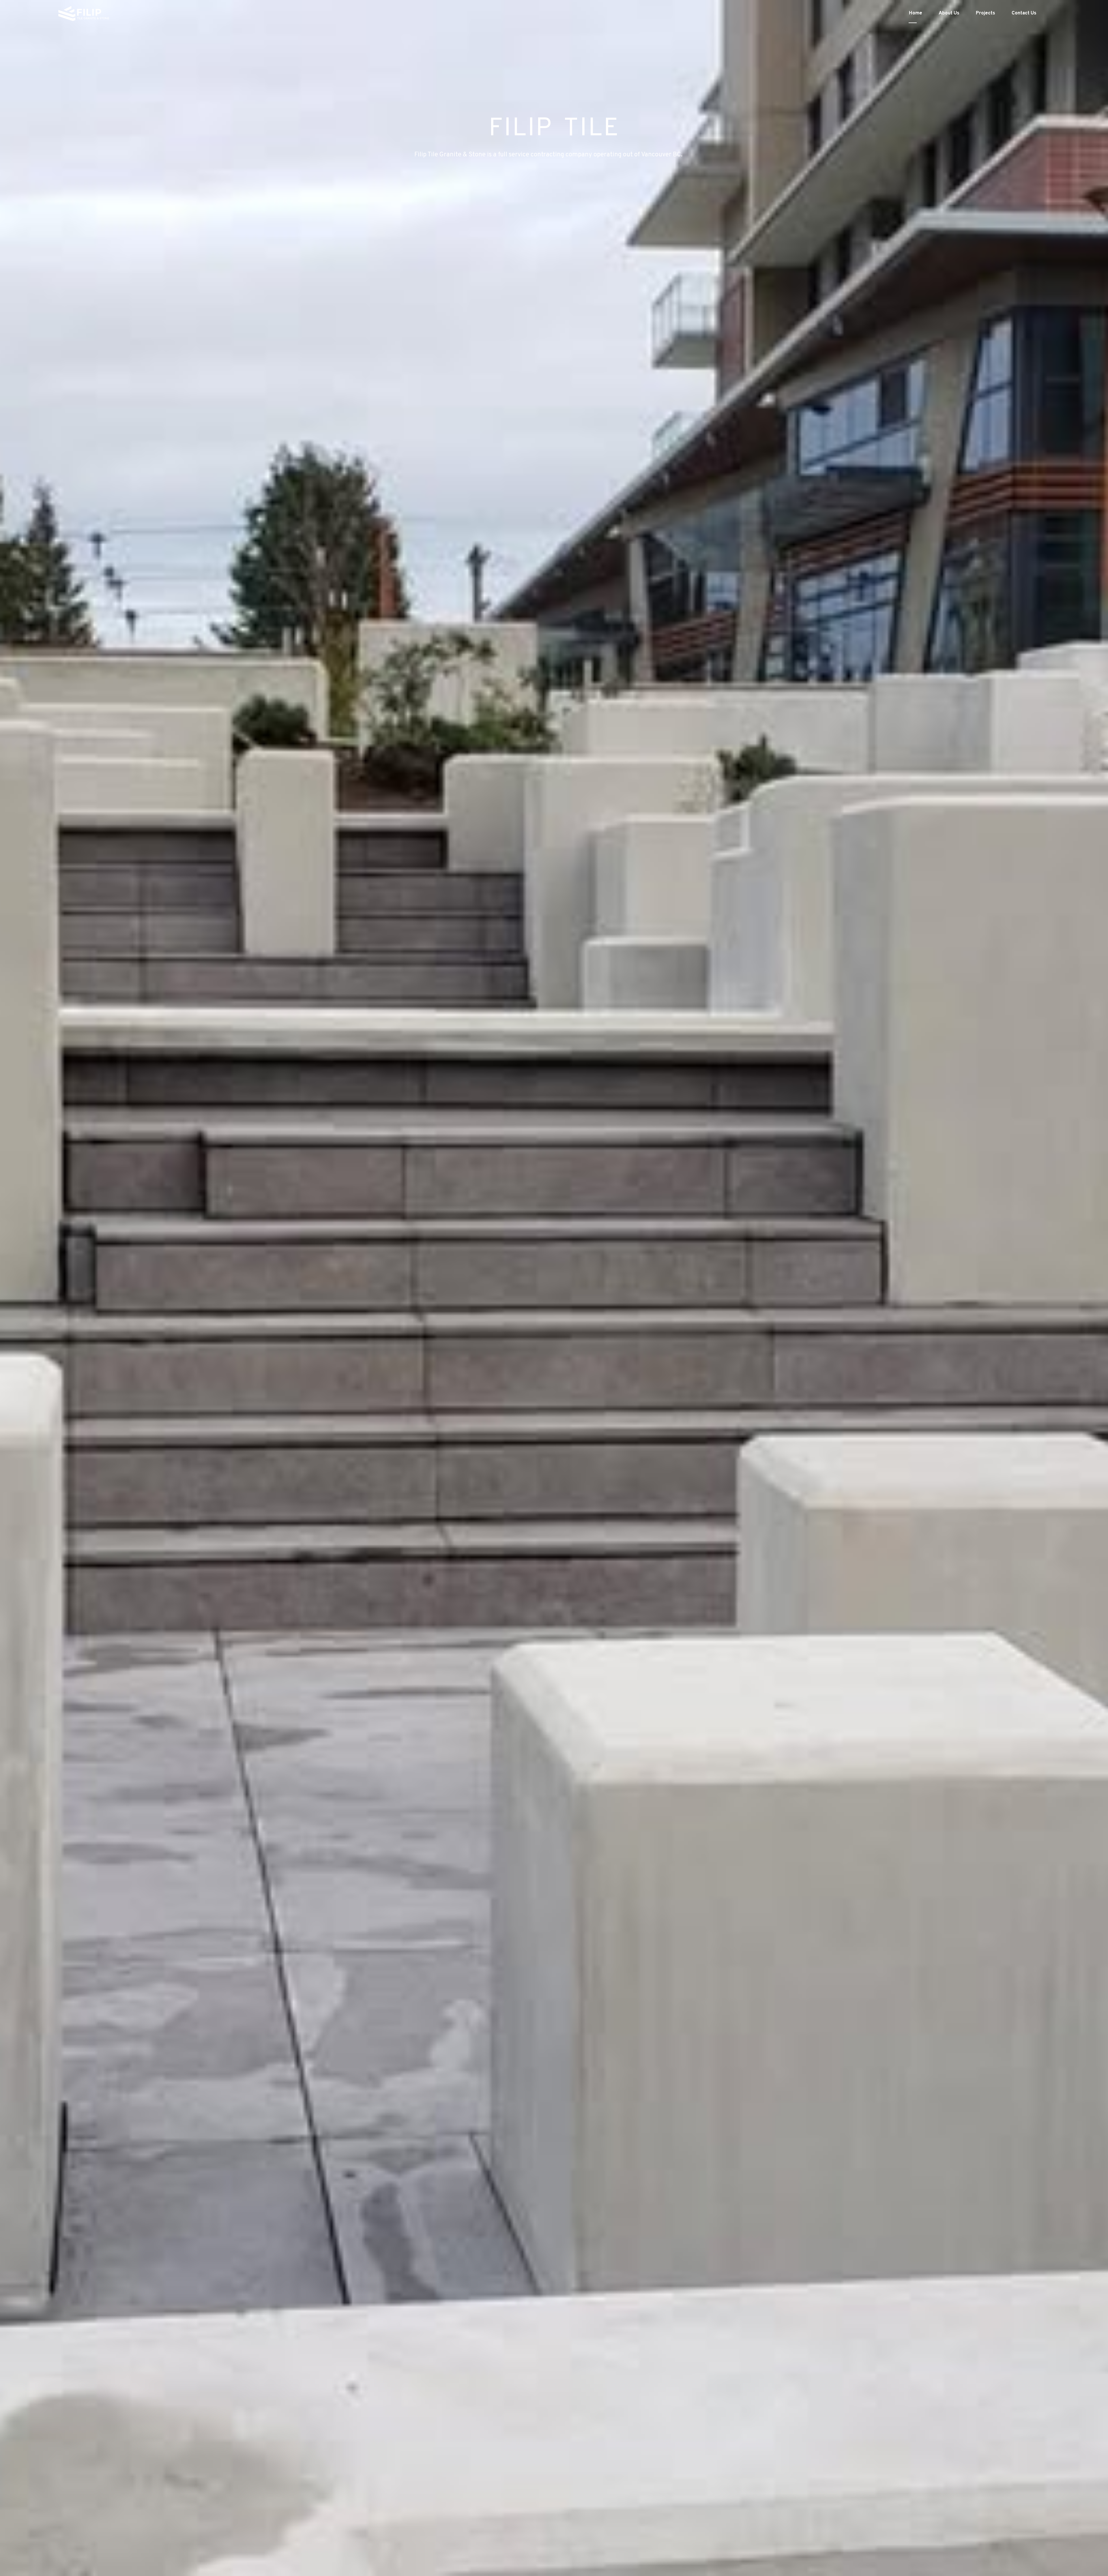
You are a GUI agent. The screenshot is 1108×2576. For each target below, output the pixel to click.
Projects (986, 13)
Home (916, 13)
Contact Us (1024, 13)
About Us (949, 13)
